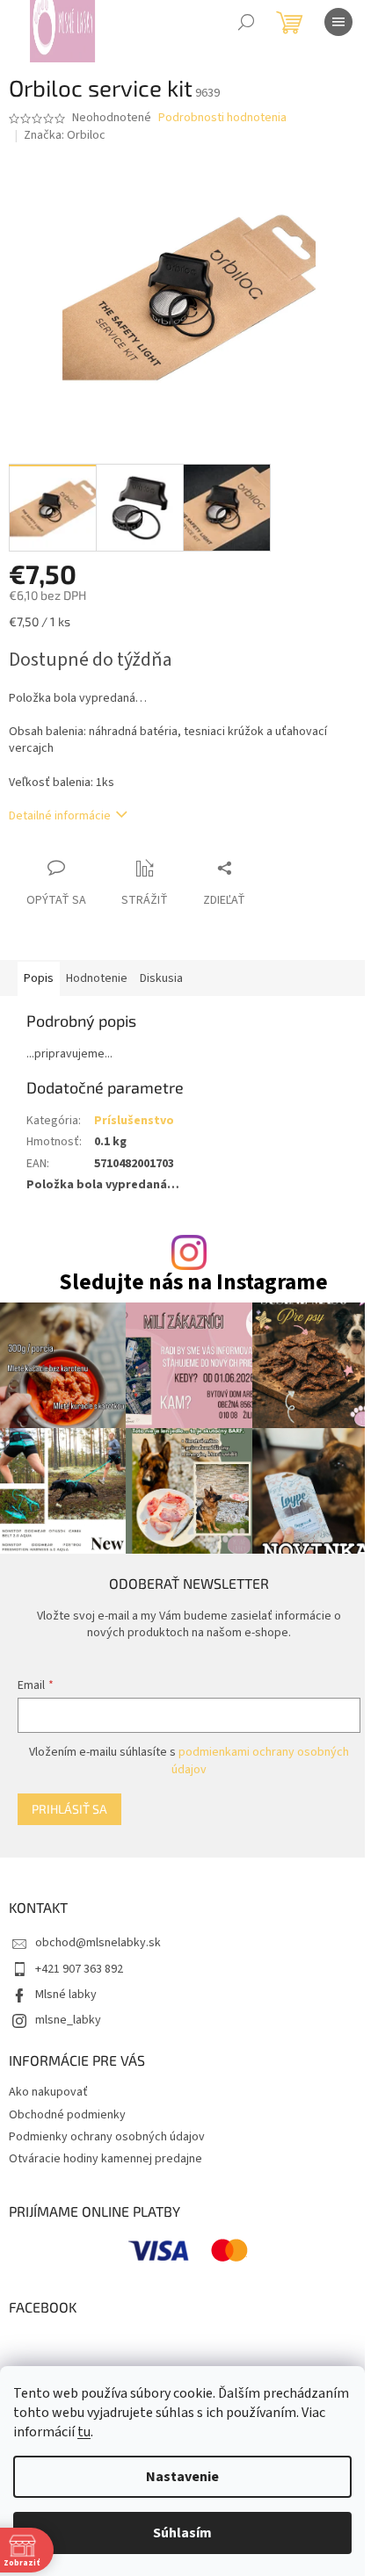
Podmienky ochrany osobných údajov (107, 2137)
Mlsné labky (66, 1995)
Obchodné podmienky (67, 2115)
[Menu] (338, 22)
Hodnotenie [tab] (97, 978)
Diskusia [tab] (161, 978)
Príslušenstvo (134, 1121)
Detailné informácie (60, 816)
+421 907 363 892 (79, 1969)
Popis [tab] (39, 978)
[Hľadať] (246, 22)
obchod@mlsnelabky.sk (98, 1943)
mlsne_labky (68, 2020)
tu (84, 2432)
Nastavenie (182, 2477)
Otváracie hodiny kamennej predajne (105, 2159)
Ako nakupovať (48, 2092)
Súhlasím (182, 2533)
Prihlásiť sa (69, 1809)
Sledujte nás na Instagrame (193, 1283)
